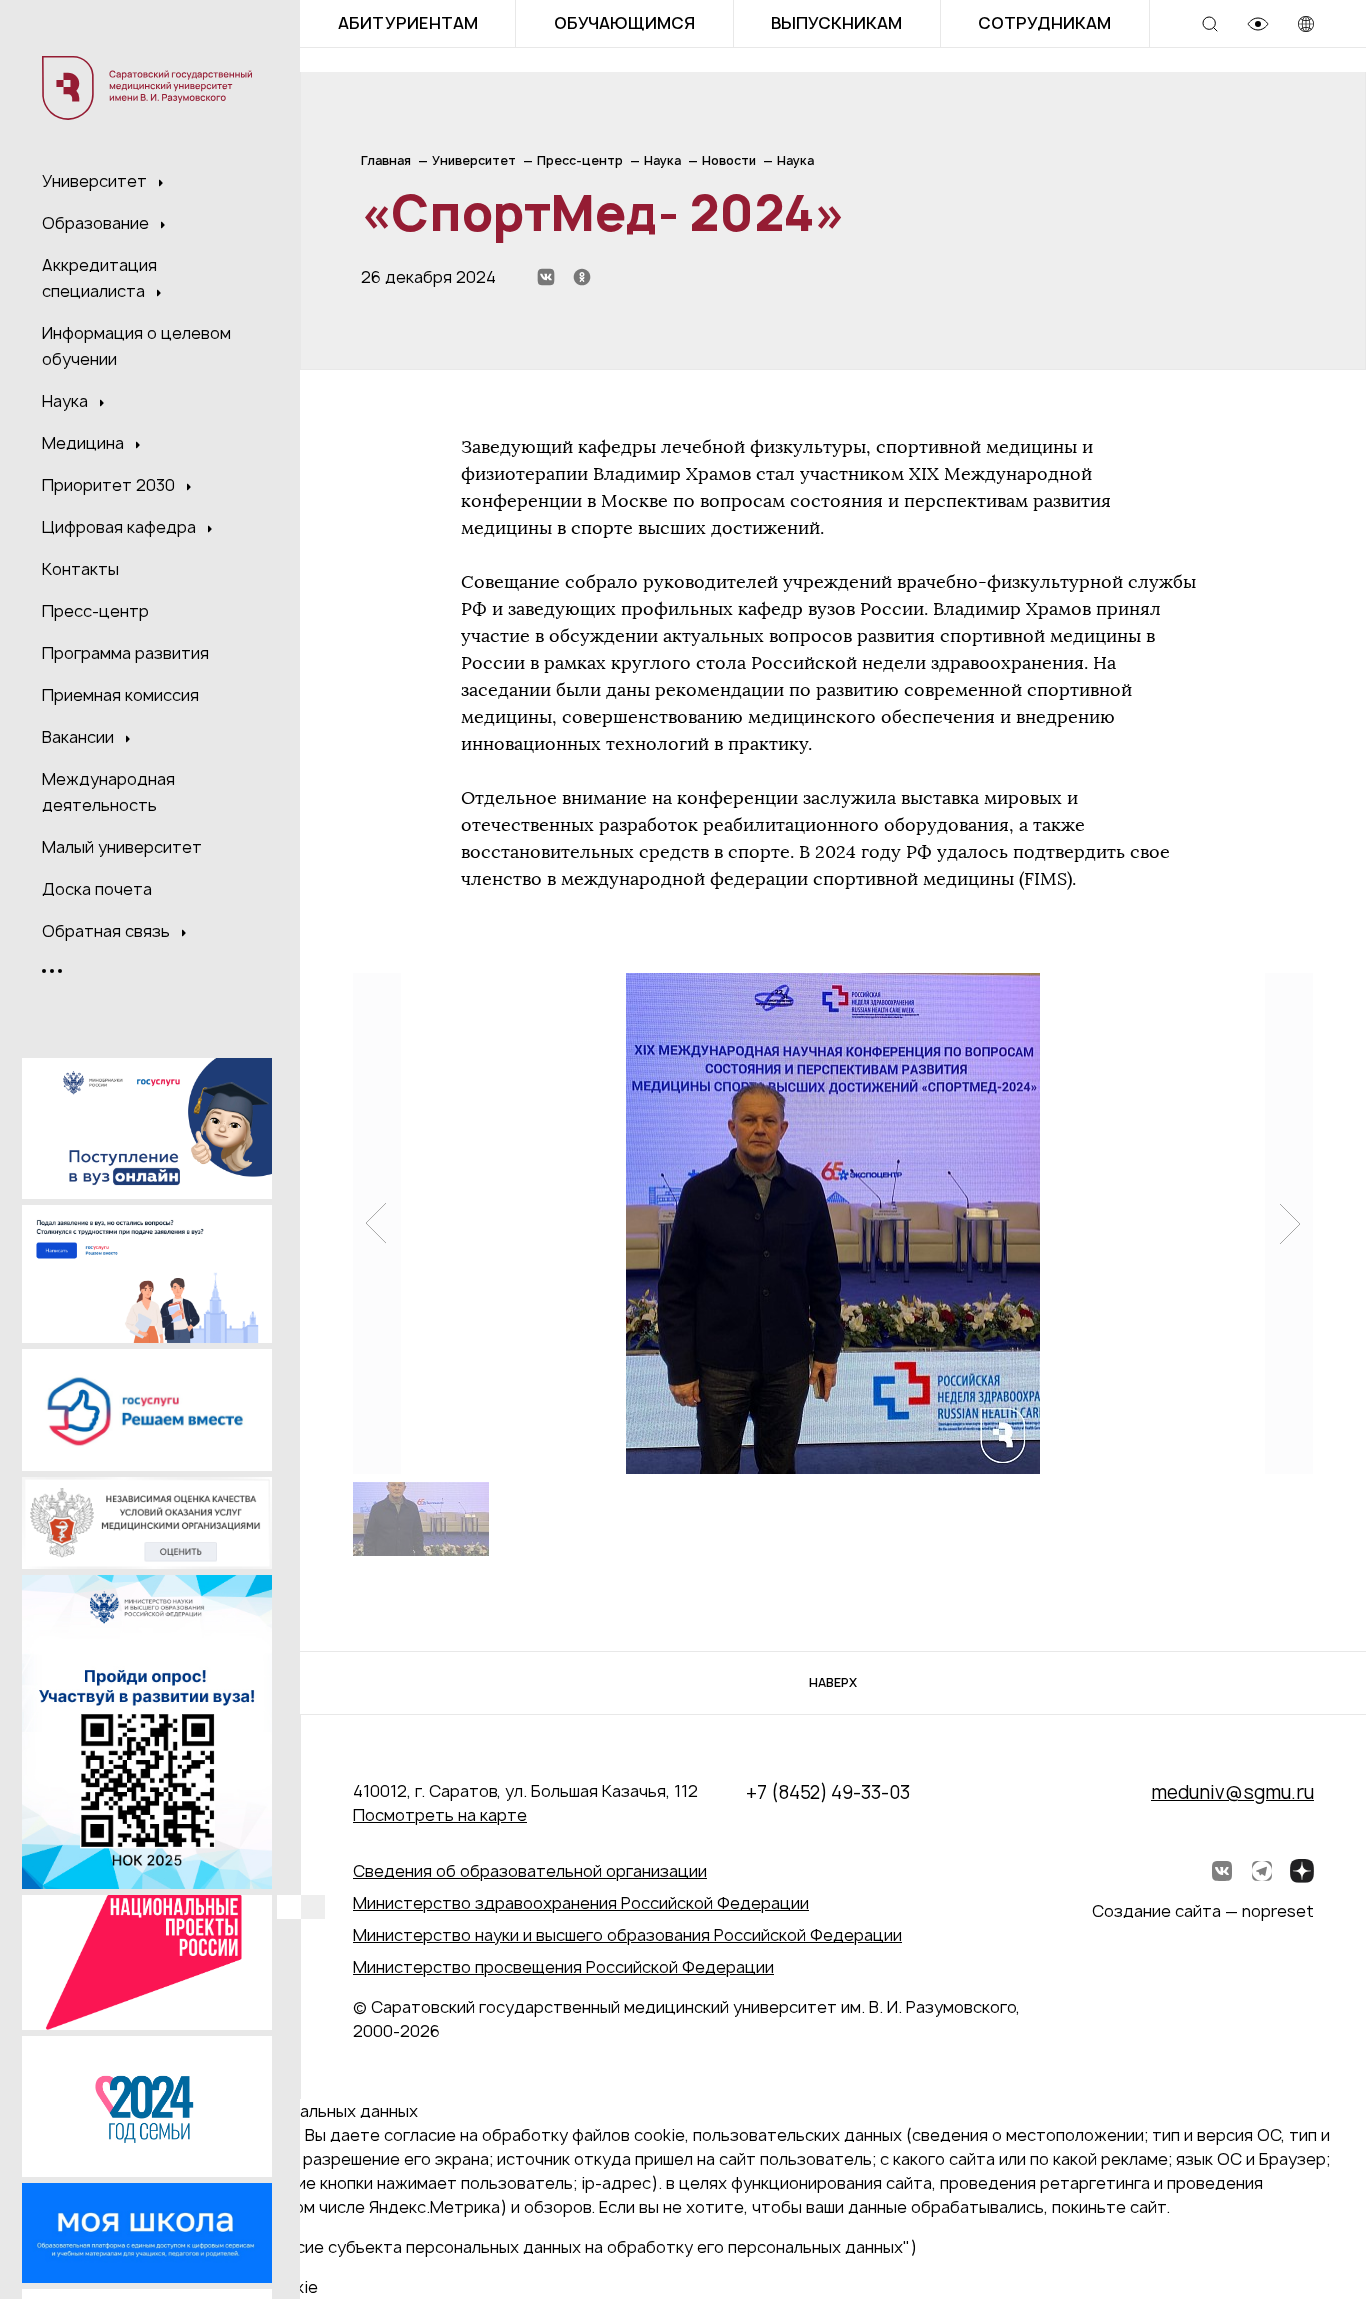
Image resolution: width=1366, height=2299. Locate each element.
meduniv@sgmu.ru (1232, 1792)
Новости (729, 160)
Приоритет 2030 (110, 485)
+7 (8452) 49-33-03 (828, 1792)
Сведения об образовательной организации (530, 1871)
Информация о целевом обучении (136, 346)
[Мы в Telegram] (1262, 1871)
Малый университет (122, 847)
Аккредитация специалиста (99, 278)
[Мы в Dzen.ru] (1302, 1871)
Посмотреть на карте (440, 1815)
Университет (96, 181)
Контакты (80, 569)
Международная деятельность (108, 792)
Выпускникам (836, 23)
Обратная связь (108, 931)
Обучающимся (624, 23)
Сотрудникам (1044, 23)
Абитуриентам (408, 23)
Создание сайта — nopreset (1203, 1911)
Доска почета (97, 889)
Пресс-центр (95, 611)
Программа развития (125, 653)
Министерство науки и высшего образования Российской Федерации (627, 1935)
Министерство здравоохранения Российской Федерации (581, 1903)
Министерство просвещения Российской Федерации (563, 1967)
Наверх (833, 1682)
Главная (386, 160)
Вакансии (80, 737)
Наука (67, 401)
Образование (97, 223)
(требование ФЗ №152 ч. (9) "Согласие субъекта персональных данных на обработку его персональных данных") (466, 2247)
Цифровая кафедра (121, 527)
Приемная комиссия (120, 695)
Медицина (85, 443)
